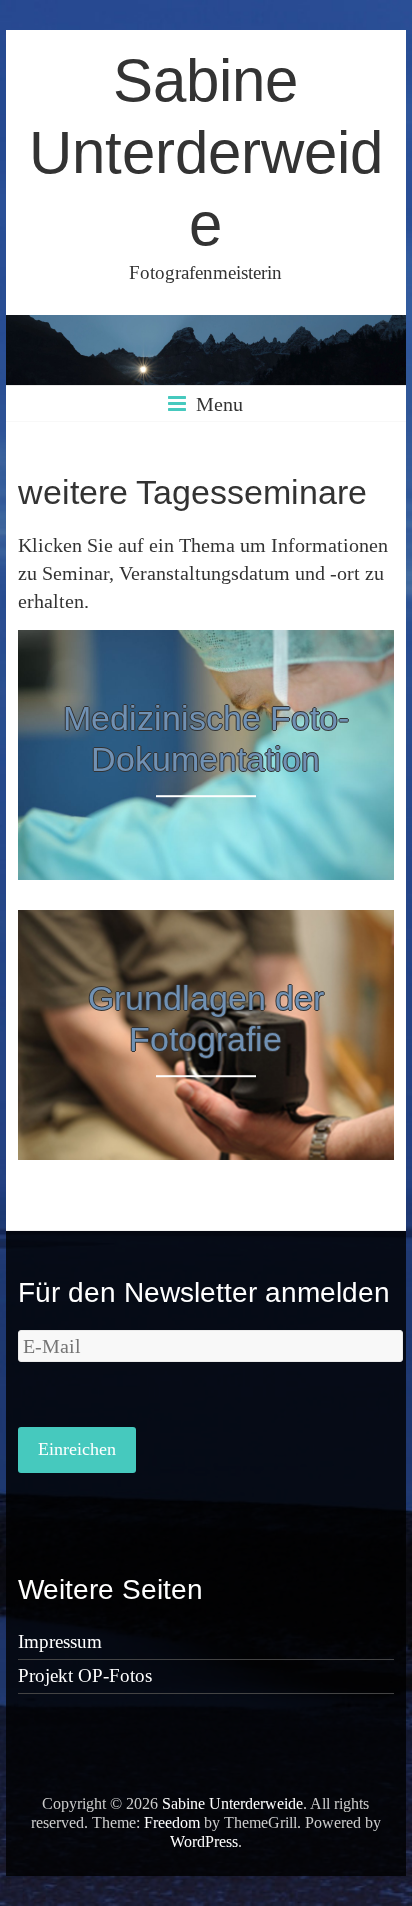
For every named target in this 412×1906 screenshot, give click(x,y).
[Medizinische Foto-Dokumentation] (206, 644)
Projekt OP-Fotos (85, 1675)
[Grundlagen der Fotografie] (206, 924)
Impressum (60, 1641)
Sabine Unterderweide (206, 152)
